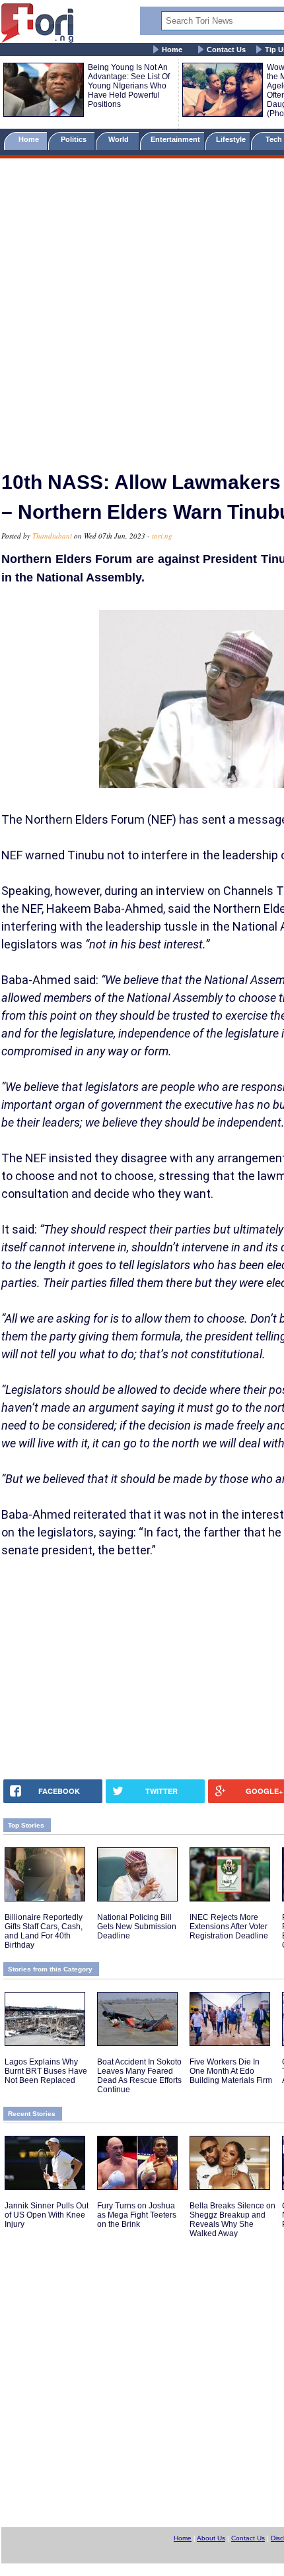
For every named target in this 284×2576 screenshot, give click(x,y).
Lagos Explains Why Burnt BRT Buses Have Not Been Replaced (46, 2071)
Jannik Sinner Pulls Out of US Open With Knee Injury (47, 2215)
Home (172, 50)
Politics (75, 139)
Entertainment (175, 139)
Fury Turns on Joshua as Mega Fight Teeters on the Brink (137, 2215)
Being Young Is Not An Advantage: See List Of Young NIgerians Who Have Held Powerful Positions (129, 86)
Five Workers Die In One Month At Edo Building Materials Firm (231, 2071)
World (121, 139)
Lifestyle (231, 139)
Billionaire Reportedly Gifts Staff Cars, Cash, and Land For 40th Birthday (44, 1931)
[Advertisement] (142, 309)
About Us (211, 2538)
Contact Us (226, 50)
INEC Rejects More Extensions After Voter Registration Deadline (229, 1927)
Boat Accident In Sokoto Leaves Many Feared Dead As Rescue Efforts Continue (139, 2076)
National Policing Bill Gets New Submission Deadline (137, 1927)
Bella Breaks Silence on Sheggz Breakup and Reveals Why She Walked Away (232, 2220)
